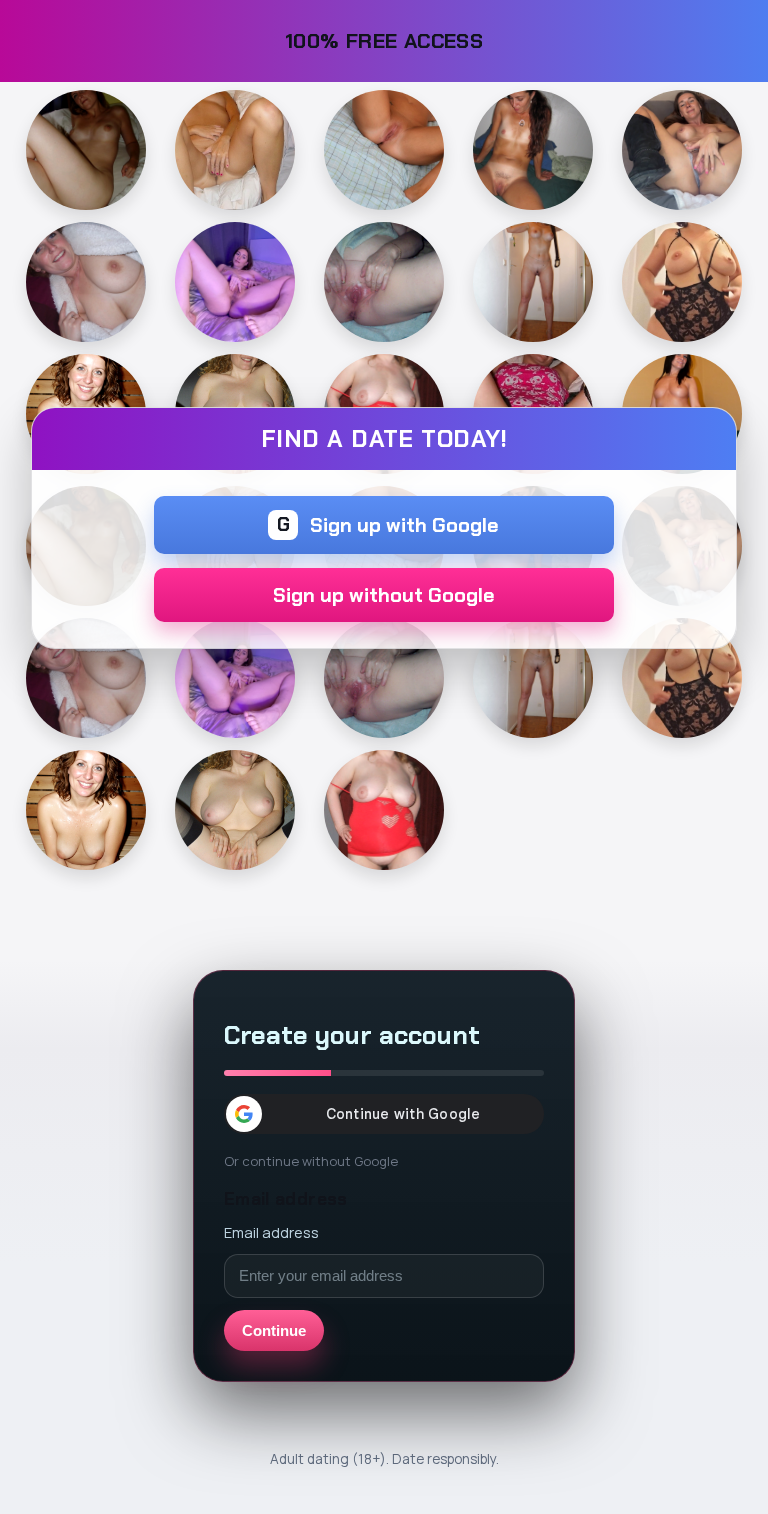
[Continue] (86, 150)
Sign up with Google (388, 525)
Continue (274, 1330)
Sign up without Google (384, 595)
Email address (271, 1232)
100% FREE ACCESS (384, 40)
